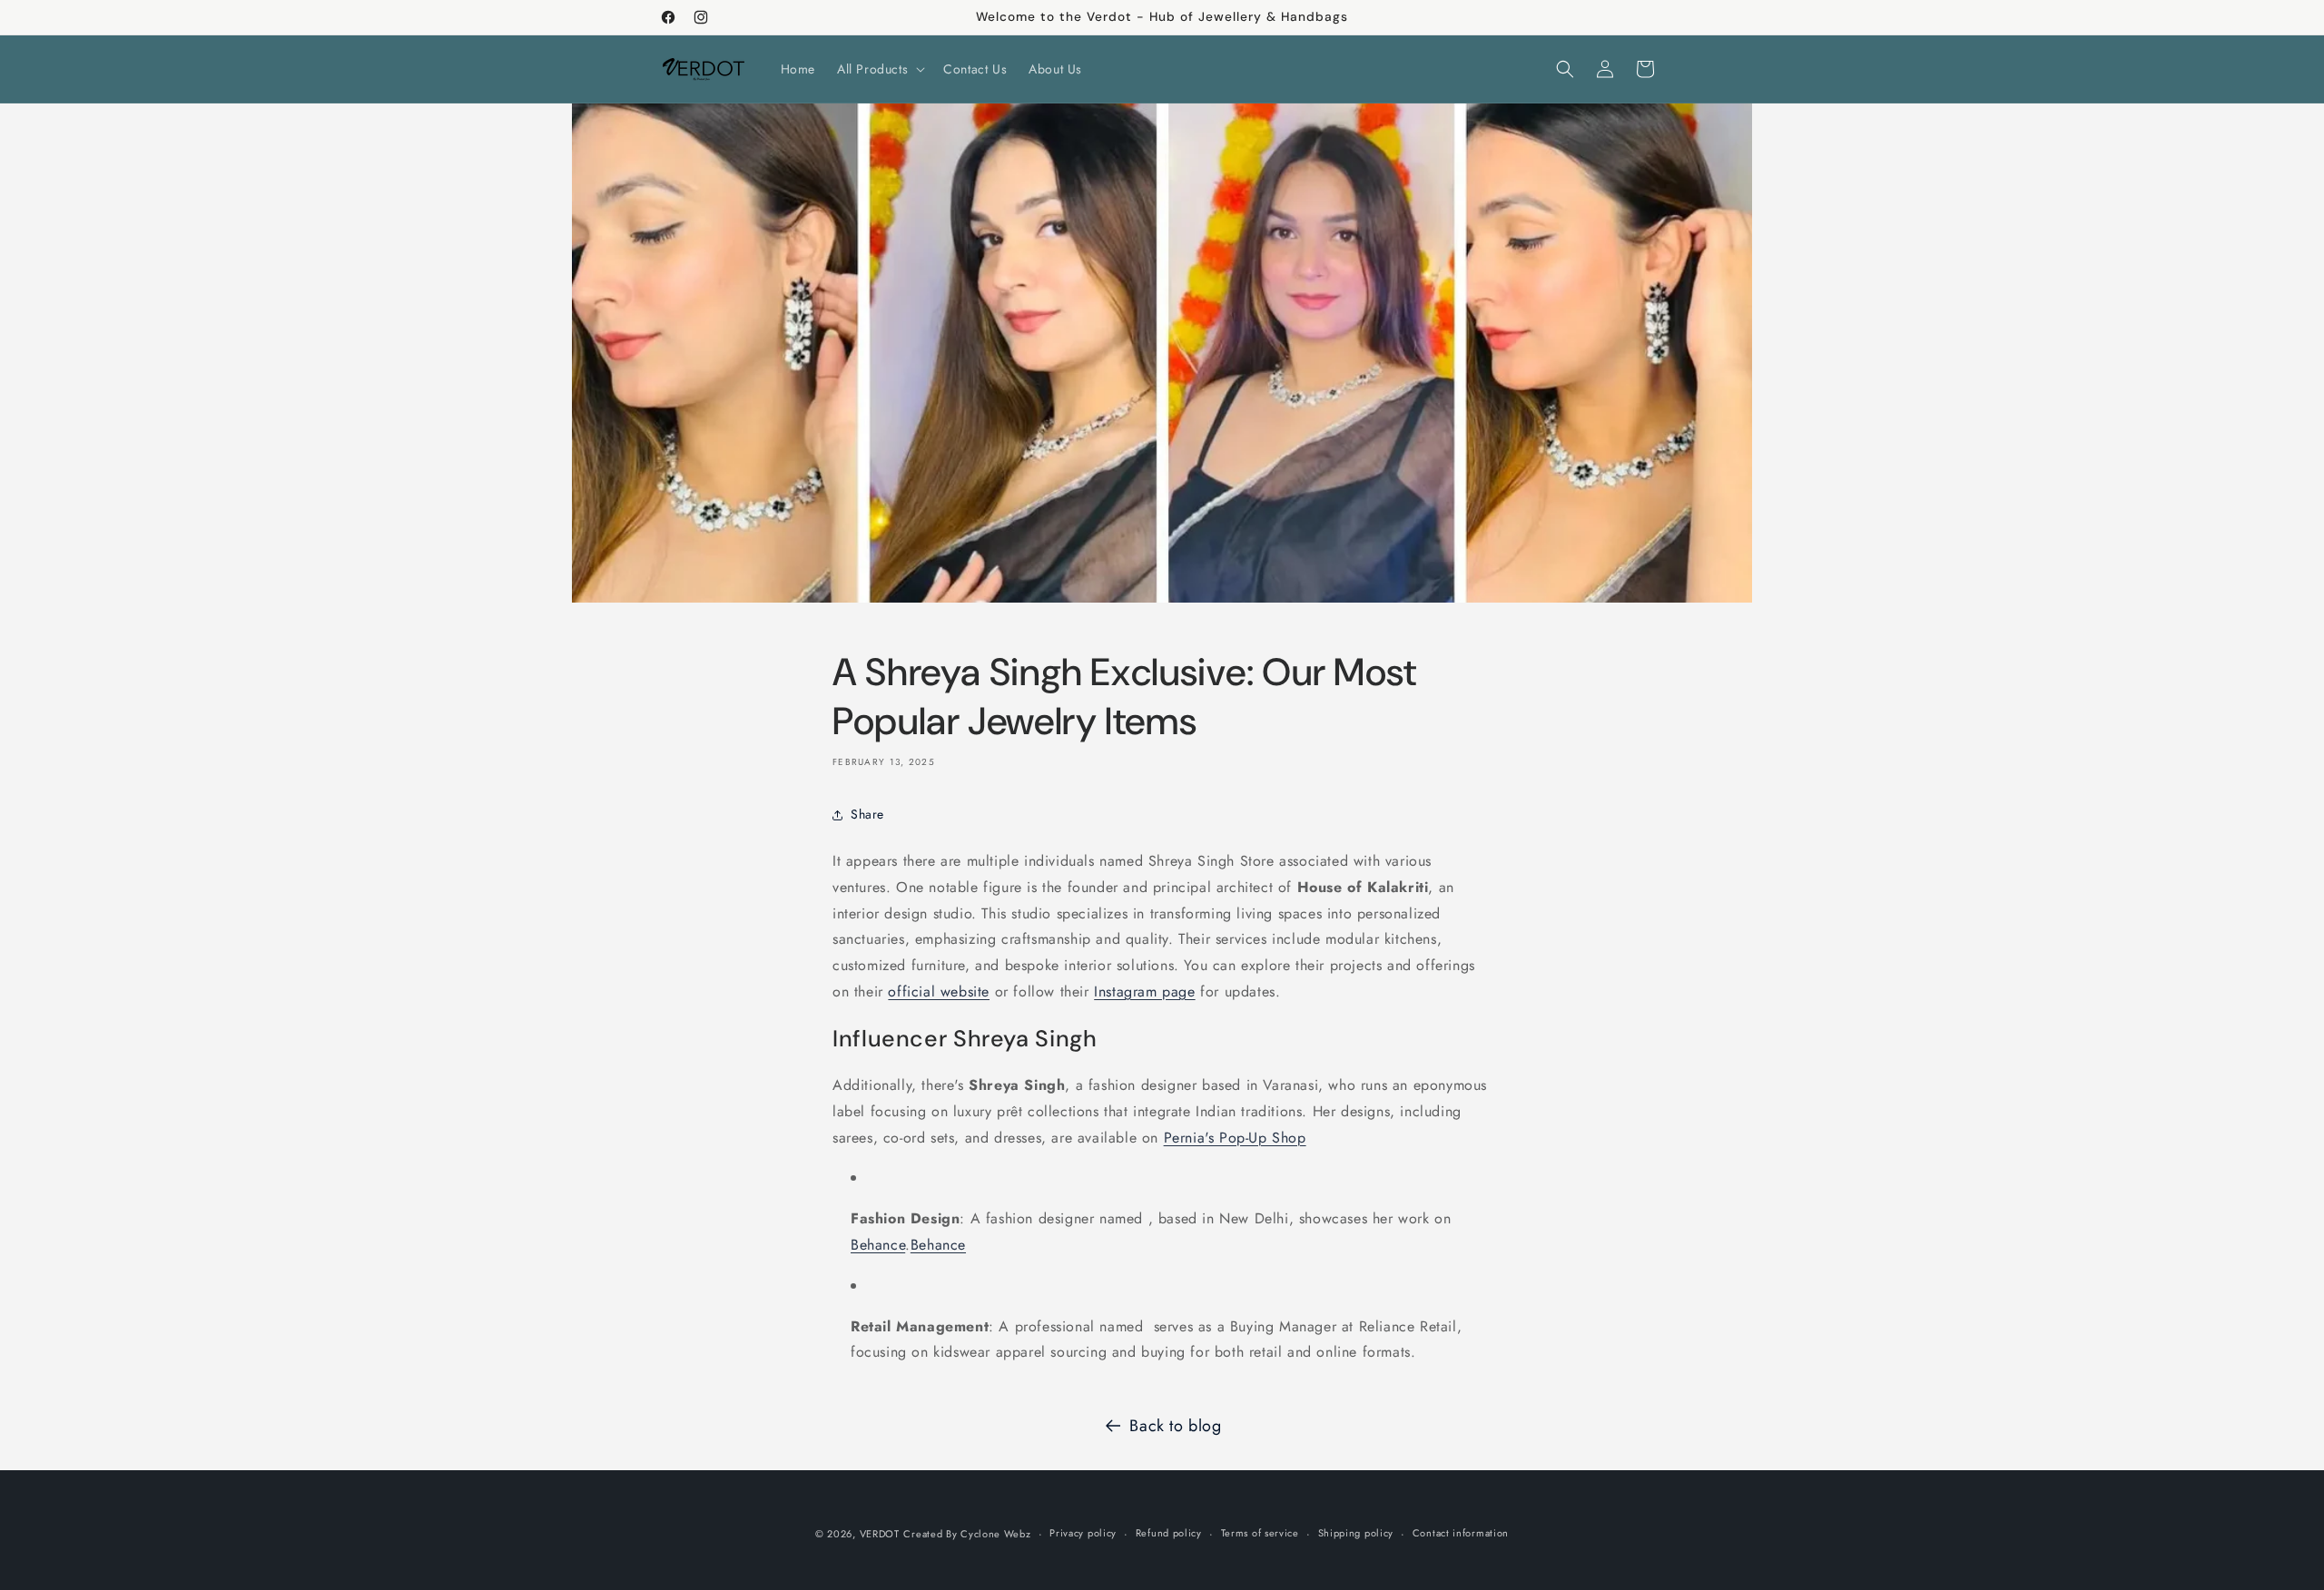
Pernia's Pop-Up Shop (1235, 1138)
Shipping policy (1356, 1533)
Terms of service (1260, 1533)
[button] (879, 69)
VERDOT (880, 1534)
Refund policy (1169, 1533)
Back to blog (1175, 1426)
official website (939, 991)
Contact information (1461, 1533)
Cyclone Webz (995, 1534)
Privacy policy (1083, 1533)
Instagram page (1144, 991)
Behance (878, 1245)
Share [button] (867, 814)
